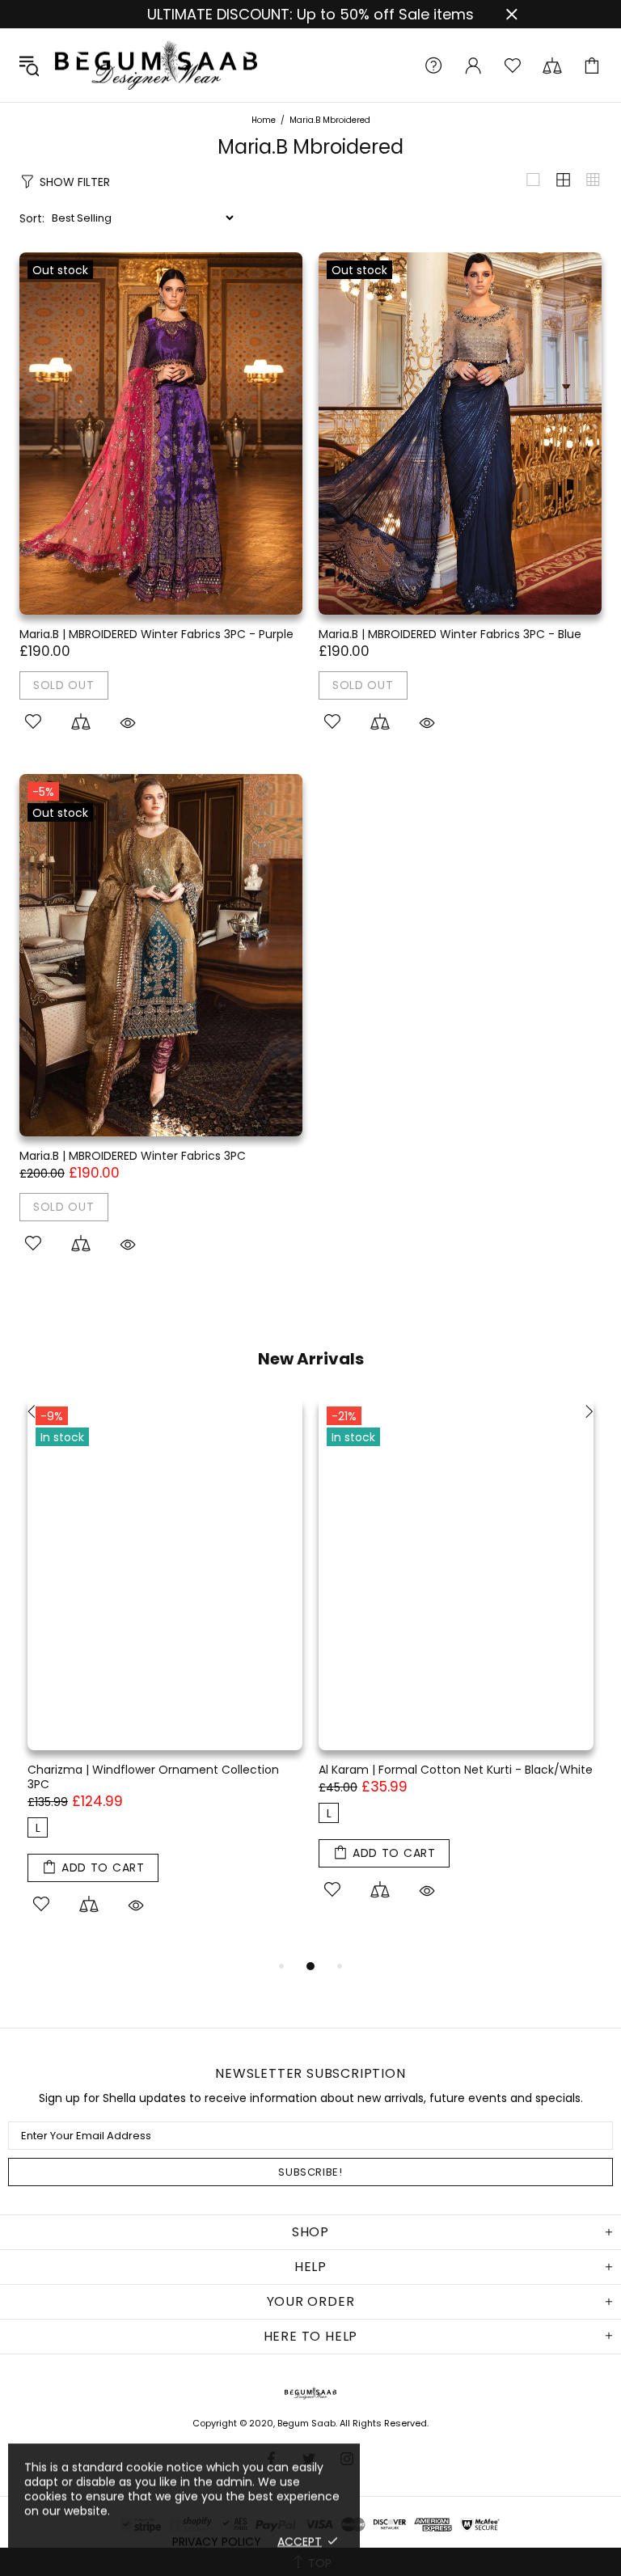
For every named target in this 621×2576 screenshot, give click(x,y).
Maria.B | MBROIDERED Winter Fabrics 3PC (133, 1156)
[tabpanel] (165, 1677)
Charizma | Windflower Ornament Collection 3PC (153, 1777)
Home (264, 121)
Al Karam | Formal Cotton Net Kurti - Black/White (456, 1770)
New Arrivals (311, 1359)
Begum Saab (156, 65)
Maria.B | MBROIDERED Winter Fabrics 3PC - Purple (156, 634)
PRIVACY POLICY (217, 2541)
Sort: (32, 218)
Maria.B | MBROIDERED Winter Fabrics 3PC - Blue (450, 634)
